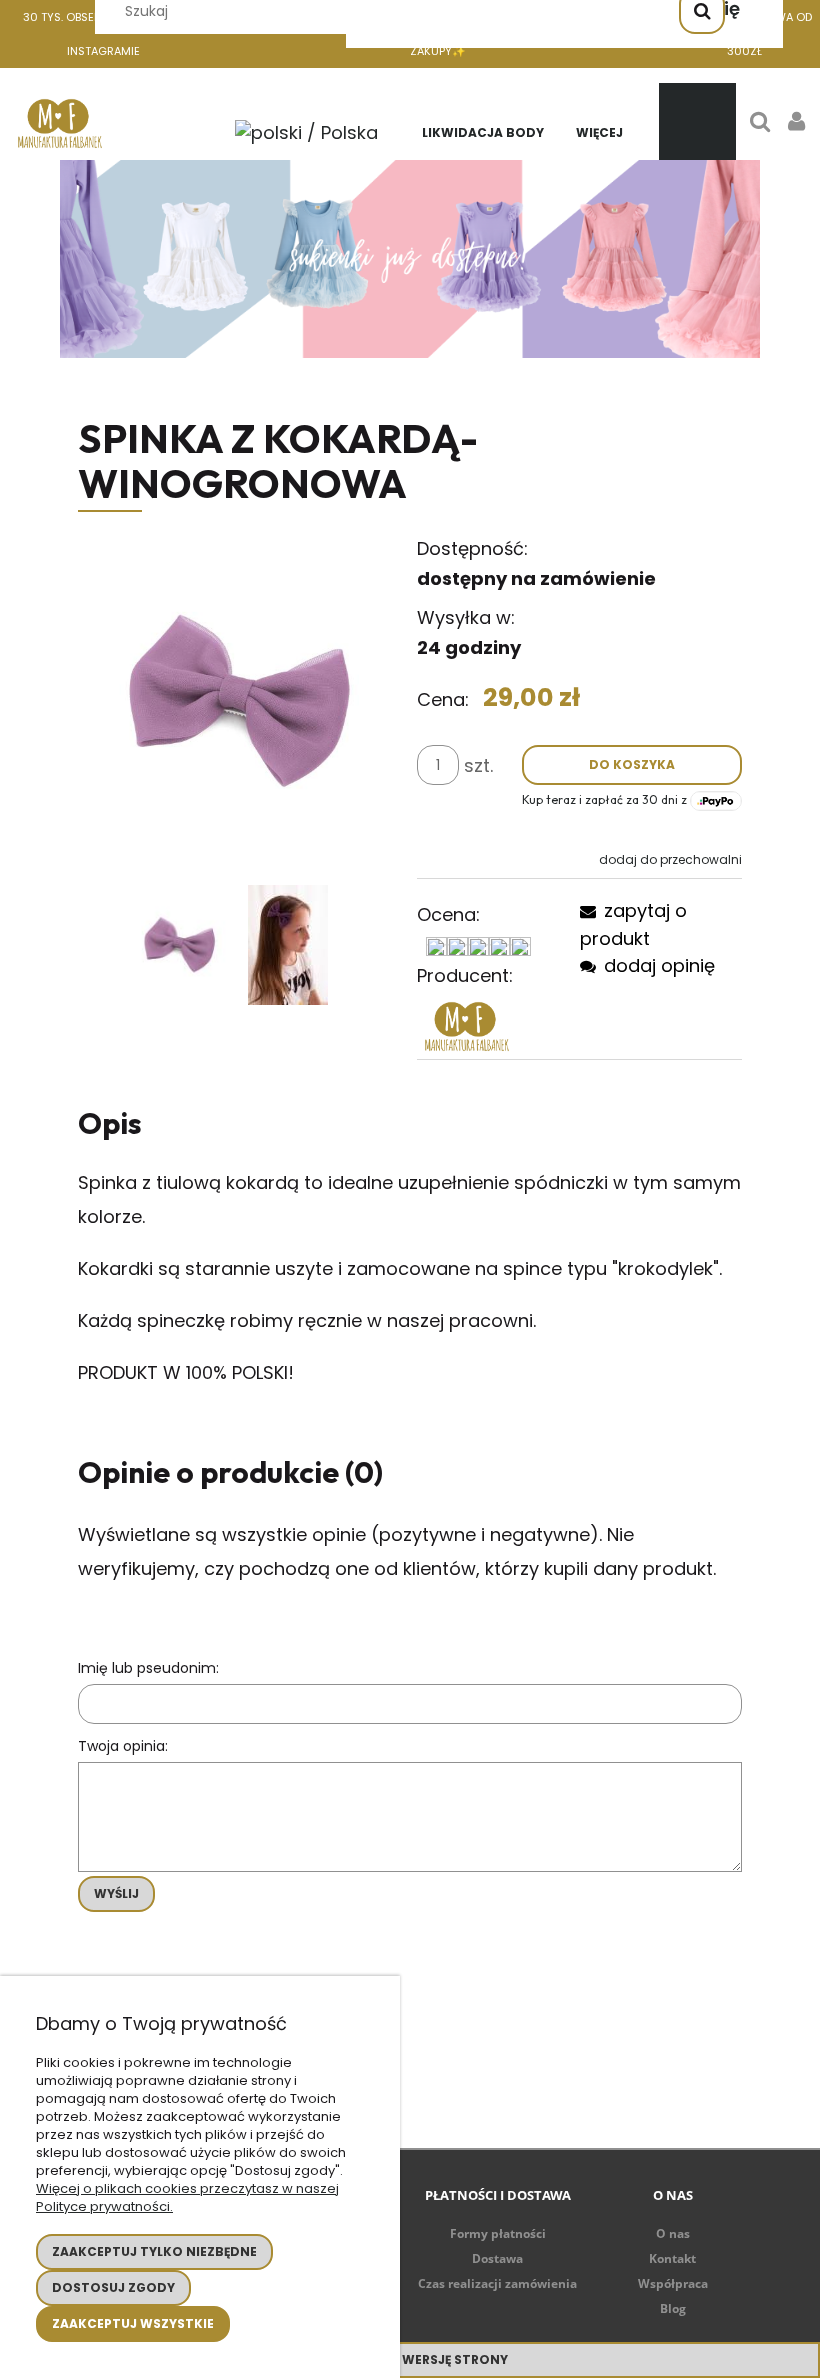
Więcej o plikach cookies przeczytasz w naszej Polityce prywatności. (187, 2197)
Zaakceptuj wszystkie (133, 2323)
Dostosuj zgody (113, 2287)
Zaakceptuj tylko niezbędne (154, 2251)
